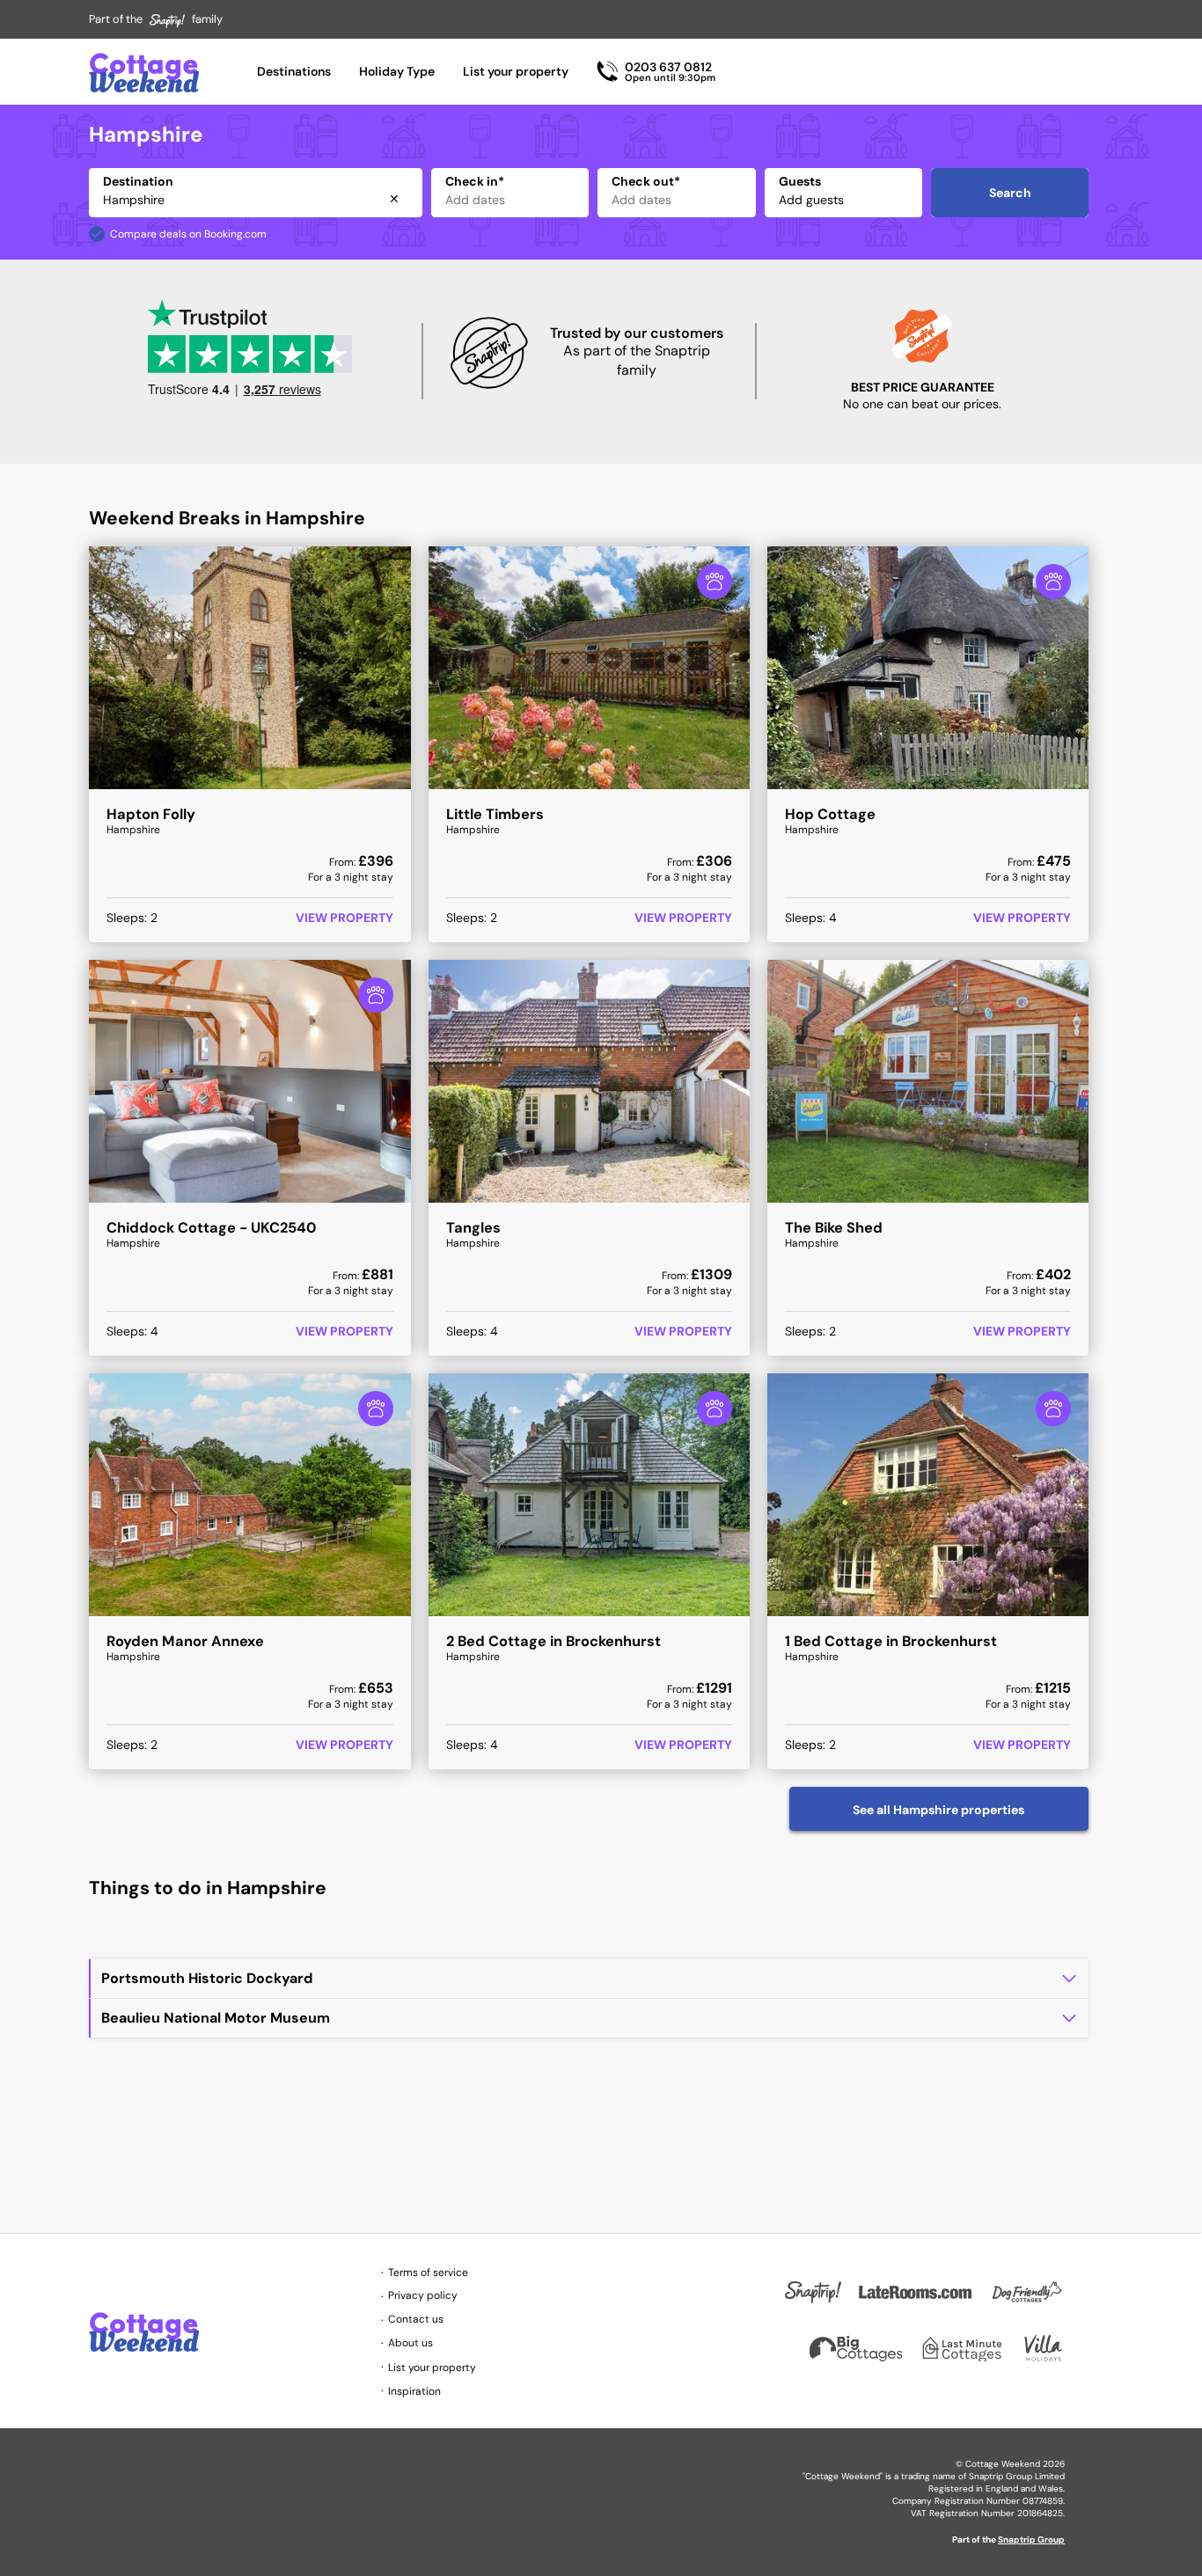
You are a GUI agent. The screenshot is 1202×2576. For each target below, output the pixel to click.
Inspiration (414, 2391)
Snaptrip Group (1031, 2539)
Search (1010, 193)
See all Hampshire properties (938, 1810)
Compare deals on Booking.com (188, 234)
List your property (516, 71)
